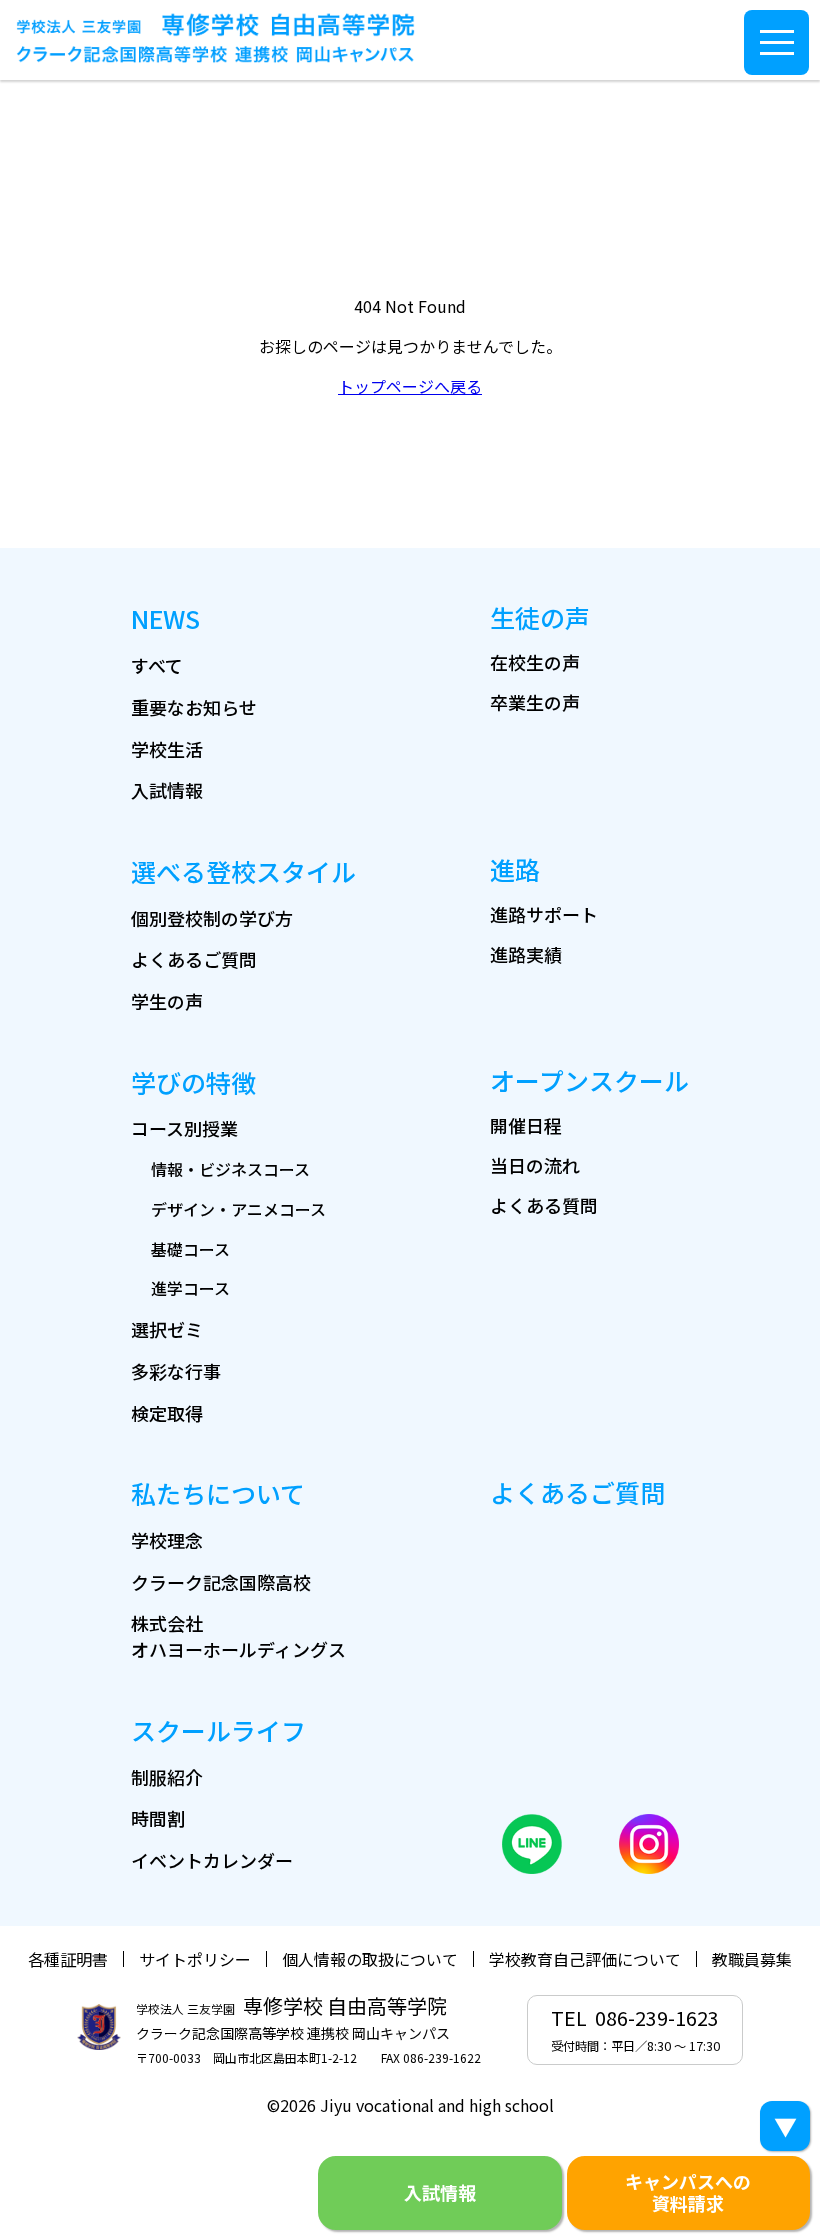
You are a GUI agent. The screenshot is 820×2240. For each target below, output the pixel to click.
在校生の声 (535, 662)
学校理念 (167, 1540)
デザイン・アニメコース (238, 1209)
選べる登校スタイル (243, 871)
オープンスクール (589, 1080)
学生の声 (167, 1001)
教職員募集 (752, 1959)
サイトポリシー (195, 1959)
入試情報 (167, 790)
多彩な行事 (176, 1371)
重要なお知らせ (194, 707)
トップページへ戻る (410, 386)
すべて (157, 665)
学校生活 (167, 749)
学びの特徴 (193, 1082)
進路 (515, 869)
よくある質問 (544, 1205)
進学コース (190, 1288)
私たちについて (218, 1493)
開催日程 (526, 1125)
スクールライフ (218, 1730)
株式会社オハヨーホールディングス (238, 1636)
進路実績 (526, 954)
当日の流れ (535, 1165)
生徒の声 (540, 617)
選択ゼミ (167, 1329)
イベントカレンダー (212, 1860)
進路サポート (544, 914)
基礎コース (190, 1249)
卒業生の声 (535, 702)
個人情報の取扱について (370, 1959)
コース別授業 (184, 1128)
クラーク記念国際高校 (221, 1582)
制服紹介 (167, 1777)
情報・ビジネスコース (230, 1169)
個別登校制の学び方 (212, 918)
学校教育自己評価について (585, 1959)
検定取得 (167, 1413)
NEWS (165, 618)
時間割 (158, 1818)
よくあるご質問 (194, 959)
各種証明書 (68, 1959)
